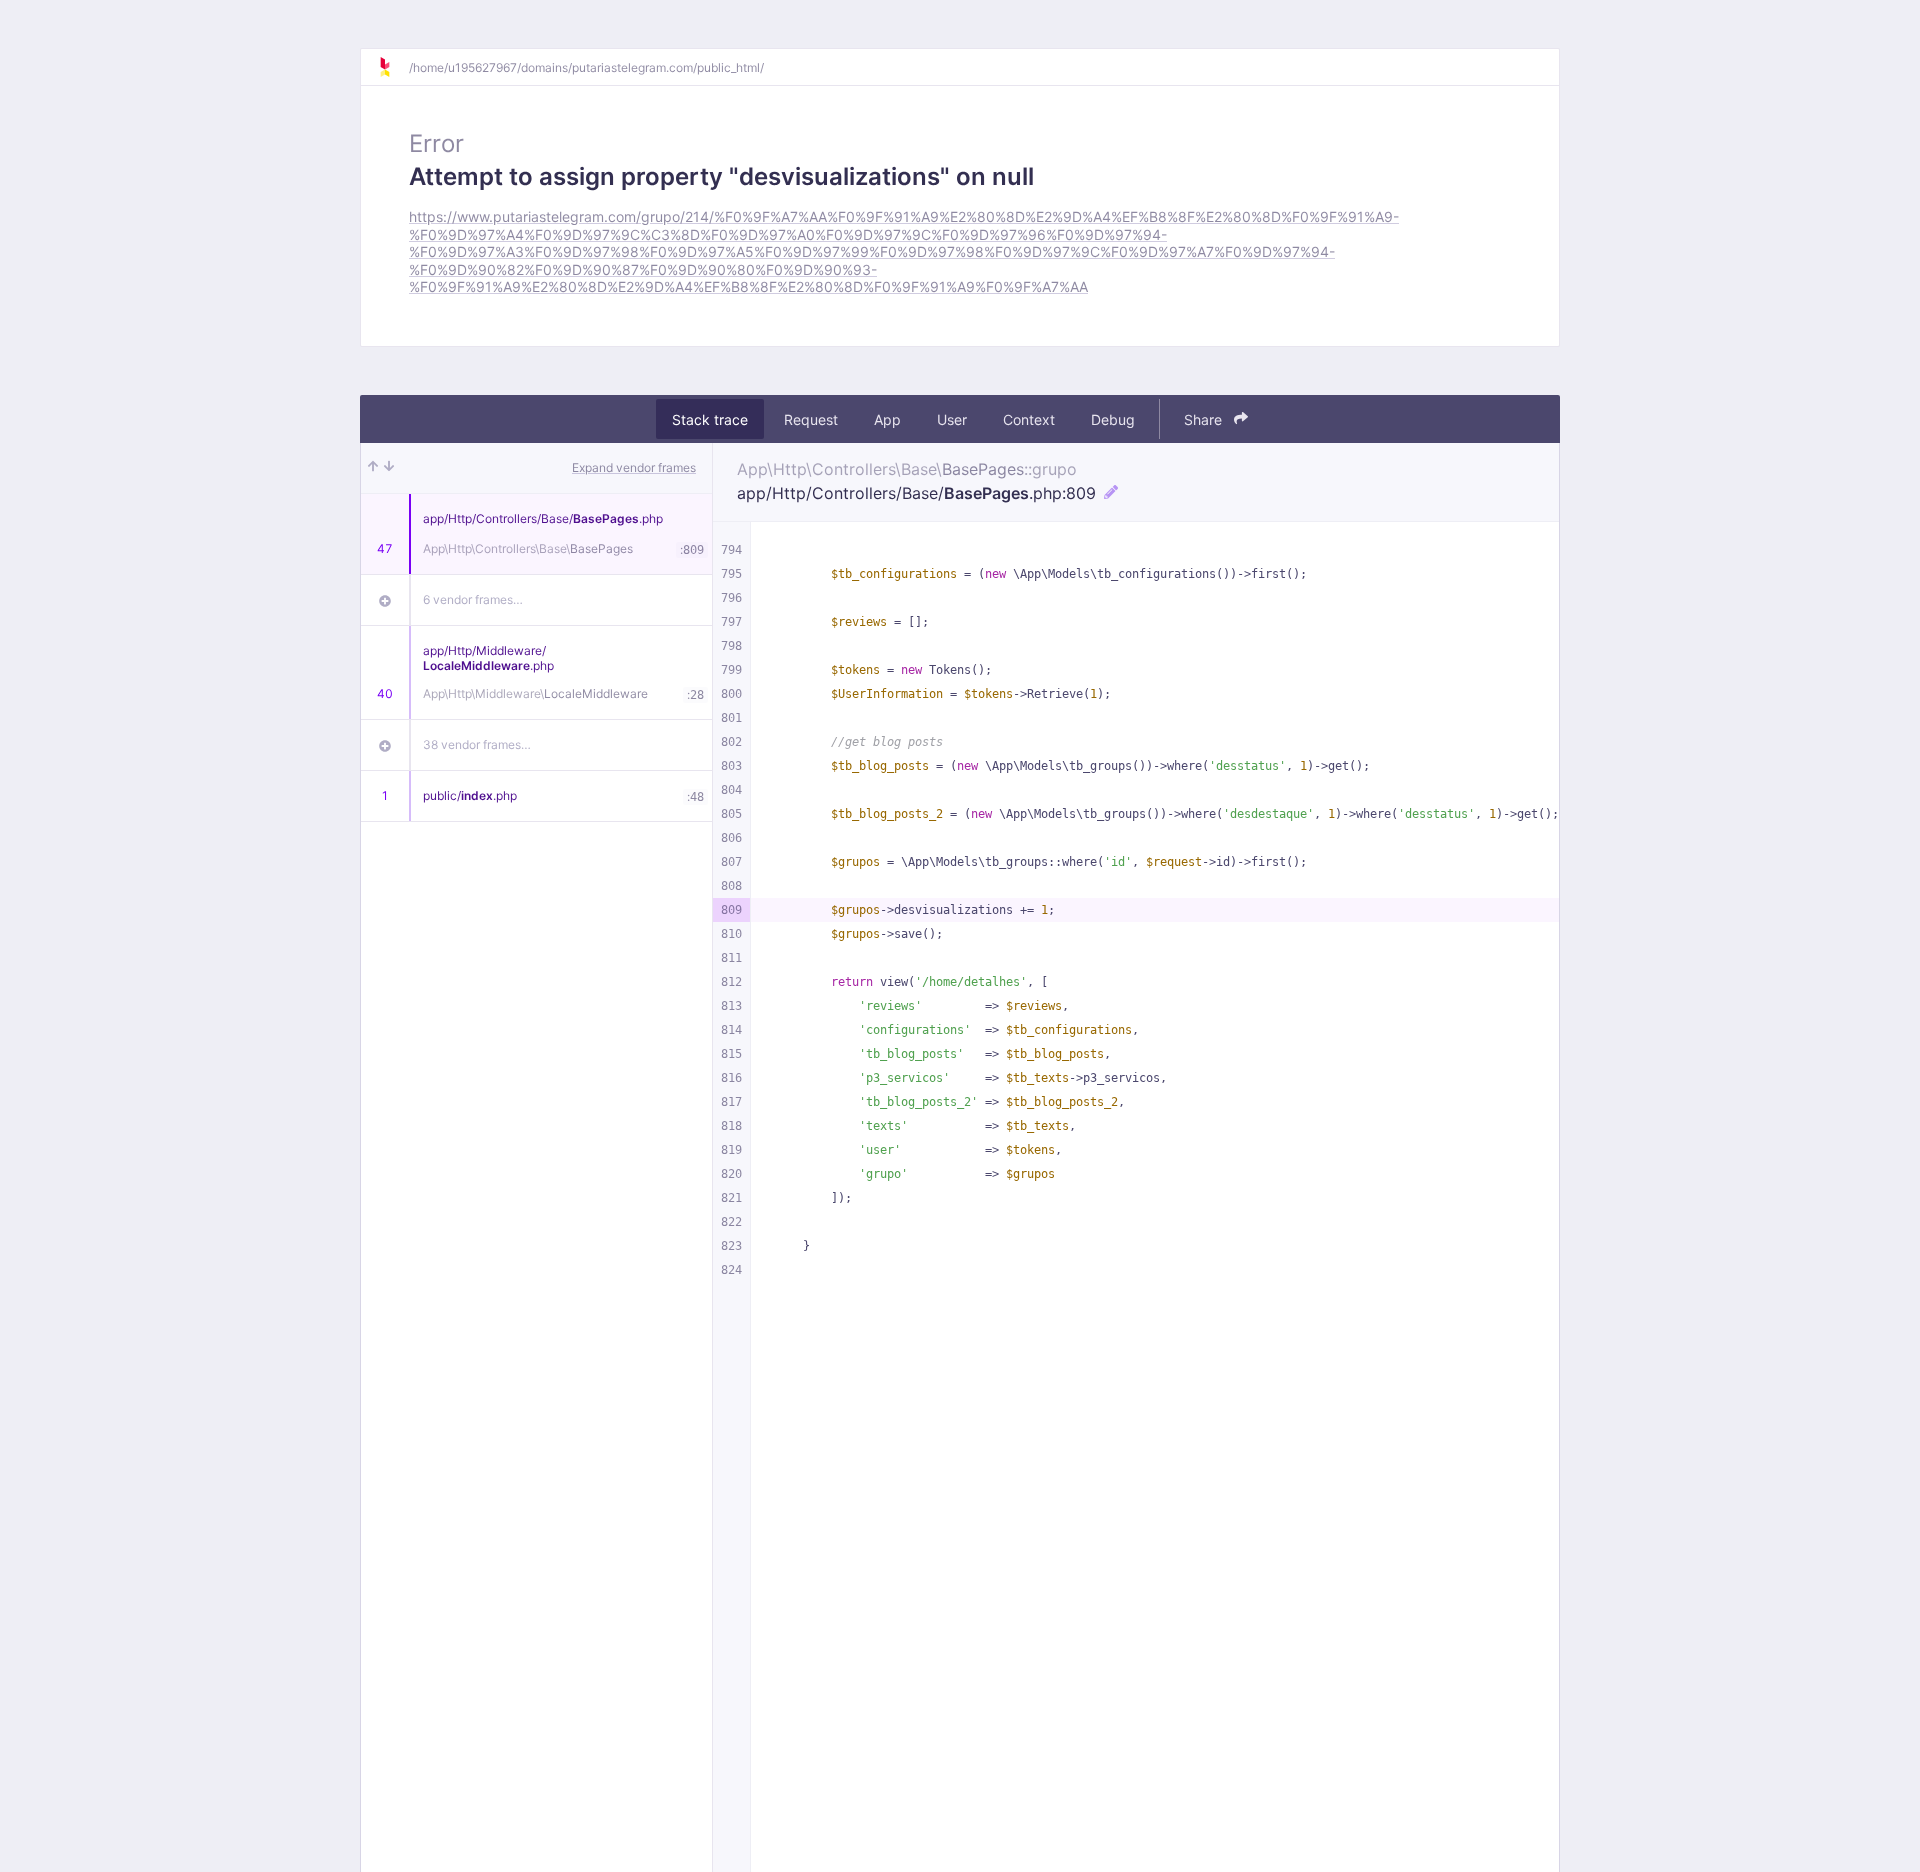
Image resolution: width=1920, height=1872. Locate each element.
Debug (1113, 419)
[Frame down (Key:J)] (389, 468)
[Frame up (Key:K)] (373, 468)
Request (811, 419)
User (952, 419)
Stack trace (710, 419)
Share (1205, 419)
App (887, 419)
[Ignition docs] (393, 67)
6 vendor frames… (473, 599)
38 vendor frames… (477, 744)
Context (1029, 419)
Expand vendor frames (634, 467)
